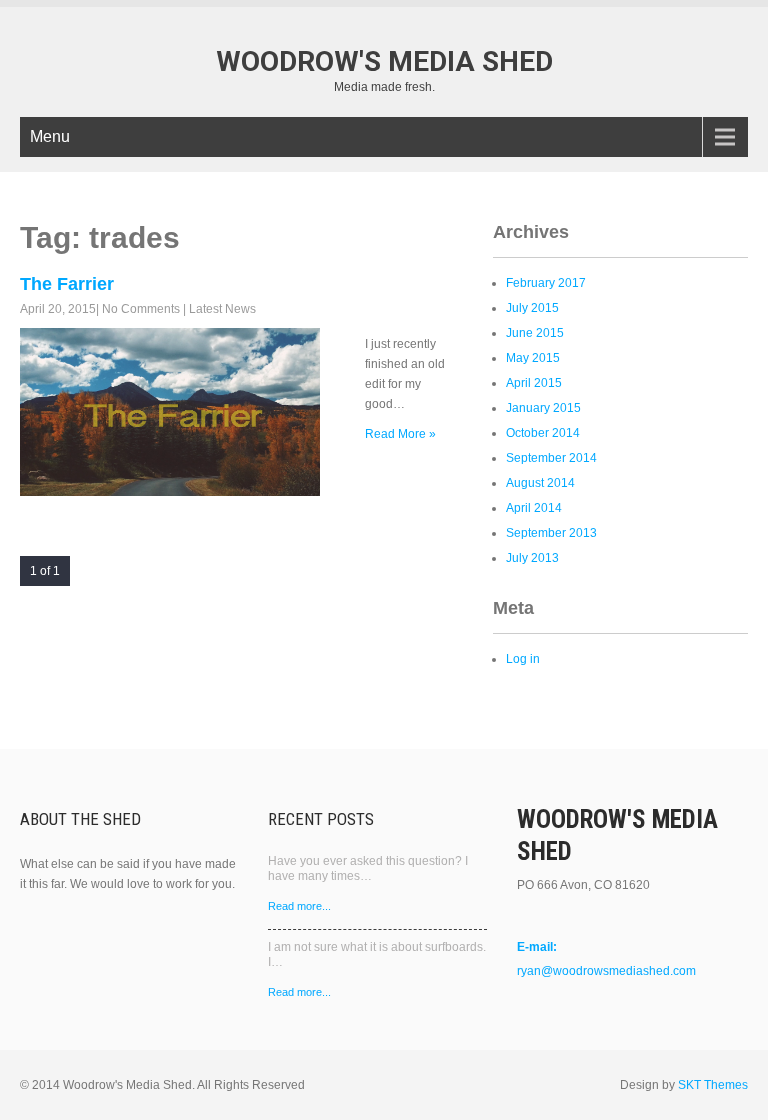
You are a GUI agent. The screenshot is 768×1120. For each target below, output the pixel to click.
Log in (523, 659)
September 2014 (551, 458)
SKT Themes (713, 1085)
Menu (50, 136)
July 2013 (532, 558)
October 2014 (543, 433)
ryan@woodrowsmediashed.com (606, 971)
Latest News (222, 309)
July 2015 (532, 308)
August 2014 (540, 483)
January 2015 (543, 408)
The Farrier (67, 284)
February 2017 (546, 283)
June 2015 (535, 333)
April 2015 (534, 383)
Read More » (400, 434)
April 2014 (534, 508)
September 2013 (551, 533)
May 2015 (533, 358)
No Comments (141, 309)
